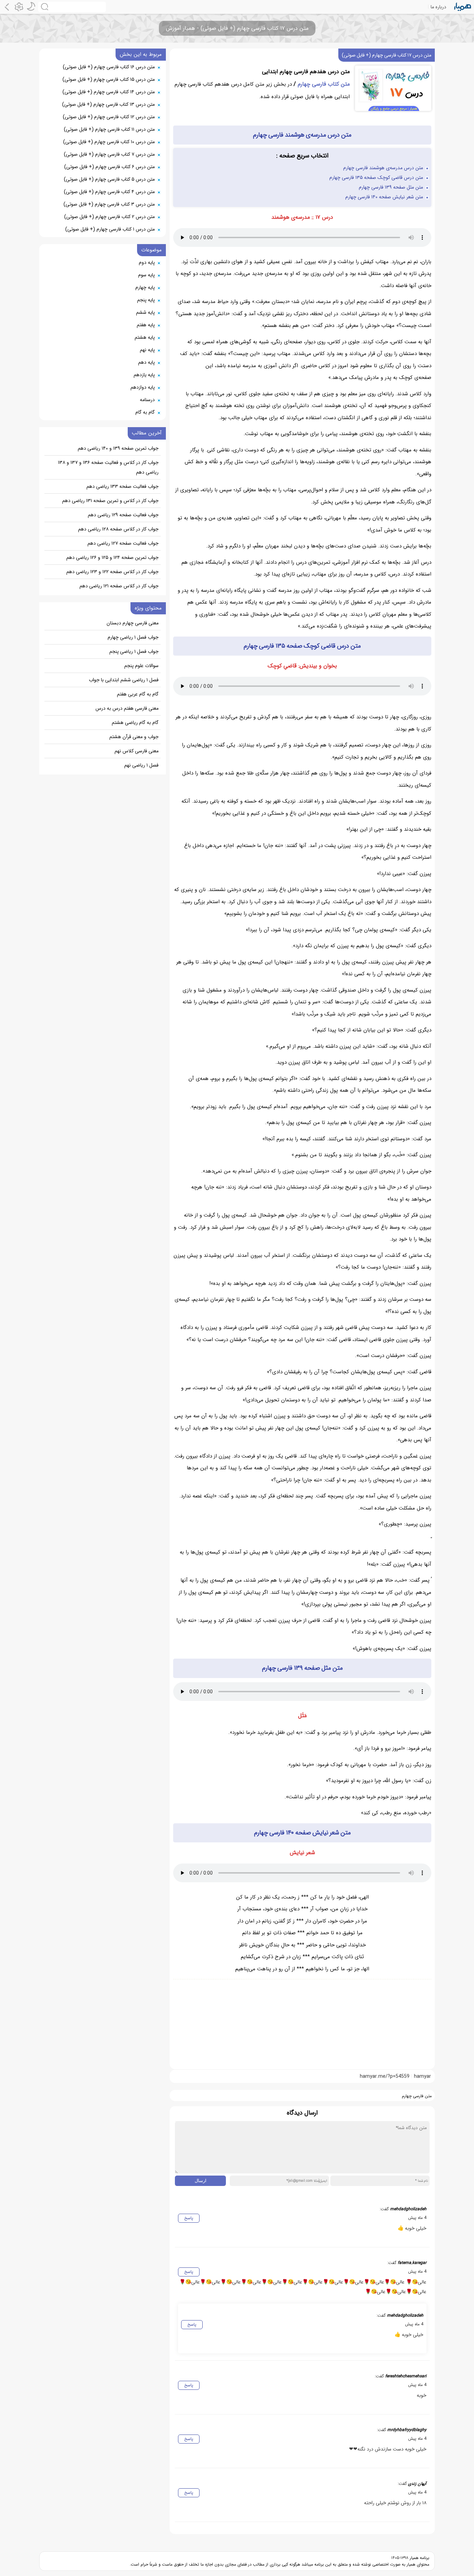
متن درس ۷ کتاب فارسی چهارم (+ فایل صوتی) (109, 154)
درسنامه (147, 400)
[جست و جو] (72, 7)
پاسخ (189, 2218)
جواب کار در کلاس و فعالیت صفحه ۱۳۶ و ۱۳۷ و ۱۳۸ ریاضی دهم (108, 467)
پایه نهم (147, 350)
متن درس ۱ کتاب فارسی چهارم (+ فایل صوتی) (110, 229)
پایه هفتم (146, 325)
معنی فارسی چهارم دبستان (133, 623)
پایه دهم (146, 362)
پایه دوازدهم (143, 387)
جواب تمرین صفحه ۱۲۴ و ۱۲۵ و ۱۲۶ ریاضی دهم (112, 557)
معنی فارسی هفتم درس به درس (127, 708)
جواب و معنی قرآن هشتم (134, 737)
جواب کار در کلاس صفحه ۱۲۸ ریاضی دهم (118, 529)
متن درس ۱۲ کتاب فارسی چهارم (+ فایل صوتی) (109, 117)
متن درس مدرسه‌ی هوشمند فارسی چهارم (383, 168)
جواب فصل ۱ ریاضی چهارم (133, 637)
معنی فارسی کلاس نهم (137, 751)
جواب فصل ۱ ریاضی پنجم (134, 651)
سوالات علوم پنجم (141, 666)
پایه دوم (147, 262)
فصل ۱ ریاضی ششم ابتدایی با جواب (124, 680)
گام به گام (145, 412)
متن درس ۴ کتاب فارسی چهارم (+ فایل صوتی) (109, 192)
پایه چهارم (145, 287)
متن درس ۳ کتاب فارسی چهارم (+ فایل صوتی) (109, 204)
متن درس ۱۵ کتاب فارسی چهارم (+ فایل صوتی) (109, 79)
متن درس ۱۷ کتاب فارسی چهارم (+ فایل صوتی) (387, 55)
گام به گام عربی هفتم (138, 694)
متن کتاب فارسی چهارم (324, 84)
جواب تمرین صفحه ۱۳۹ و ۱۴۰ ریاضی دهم (118, 448)
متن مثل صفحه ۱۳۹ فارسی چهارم (391, 187)
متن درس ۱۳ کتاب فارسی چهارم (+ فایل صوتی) (108, 104)
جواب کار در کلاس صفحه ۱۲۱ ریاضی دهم (119, 586)
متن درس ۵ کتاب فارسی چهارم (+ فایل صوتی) (109, 179)
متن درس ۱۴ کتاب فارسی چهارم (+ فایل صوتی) (109, 92)
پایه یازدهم (144, 375)
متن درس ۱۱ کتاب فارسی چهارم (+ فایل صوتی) (109, 129)
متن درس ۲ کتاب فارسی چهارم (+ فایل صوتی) (109, 217)
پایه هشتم (145, 337)
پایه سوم (146, 275)
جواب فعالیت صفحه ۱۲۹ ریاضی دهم (123, 515)
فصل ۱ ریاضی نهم (141, 765)
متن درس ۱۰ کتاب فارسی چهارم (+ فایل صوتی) (109, 142)
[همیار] (463, 7)
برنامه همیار (419, 2558)
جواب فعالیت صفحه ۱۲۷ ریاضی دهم (123, 543)
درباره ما (438, 7)
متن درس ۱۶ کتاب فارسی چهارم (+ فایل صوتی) (109, 67)
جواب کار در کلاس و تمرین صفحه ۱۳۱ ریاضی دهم (110, 501)
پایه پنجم (146, 300)
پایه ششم (145, 312)
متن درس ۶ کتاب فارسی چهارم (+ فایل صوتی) (109, 167)
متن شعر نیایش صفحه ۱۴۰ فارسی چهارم (384, 197)
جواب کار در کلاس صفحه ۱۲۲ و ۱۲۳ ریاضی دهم (112, 572)
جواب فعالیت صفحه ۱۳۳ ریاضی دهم (122, 486)
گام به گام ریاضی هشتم (135, 723)
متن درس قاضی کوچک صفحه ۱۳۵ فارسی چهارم (376, 178)
